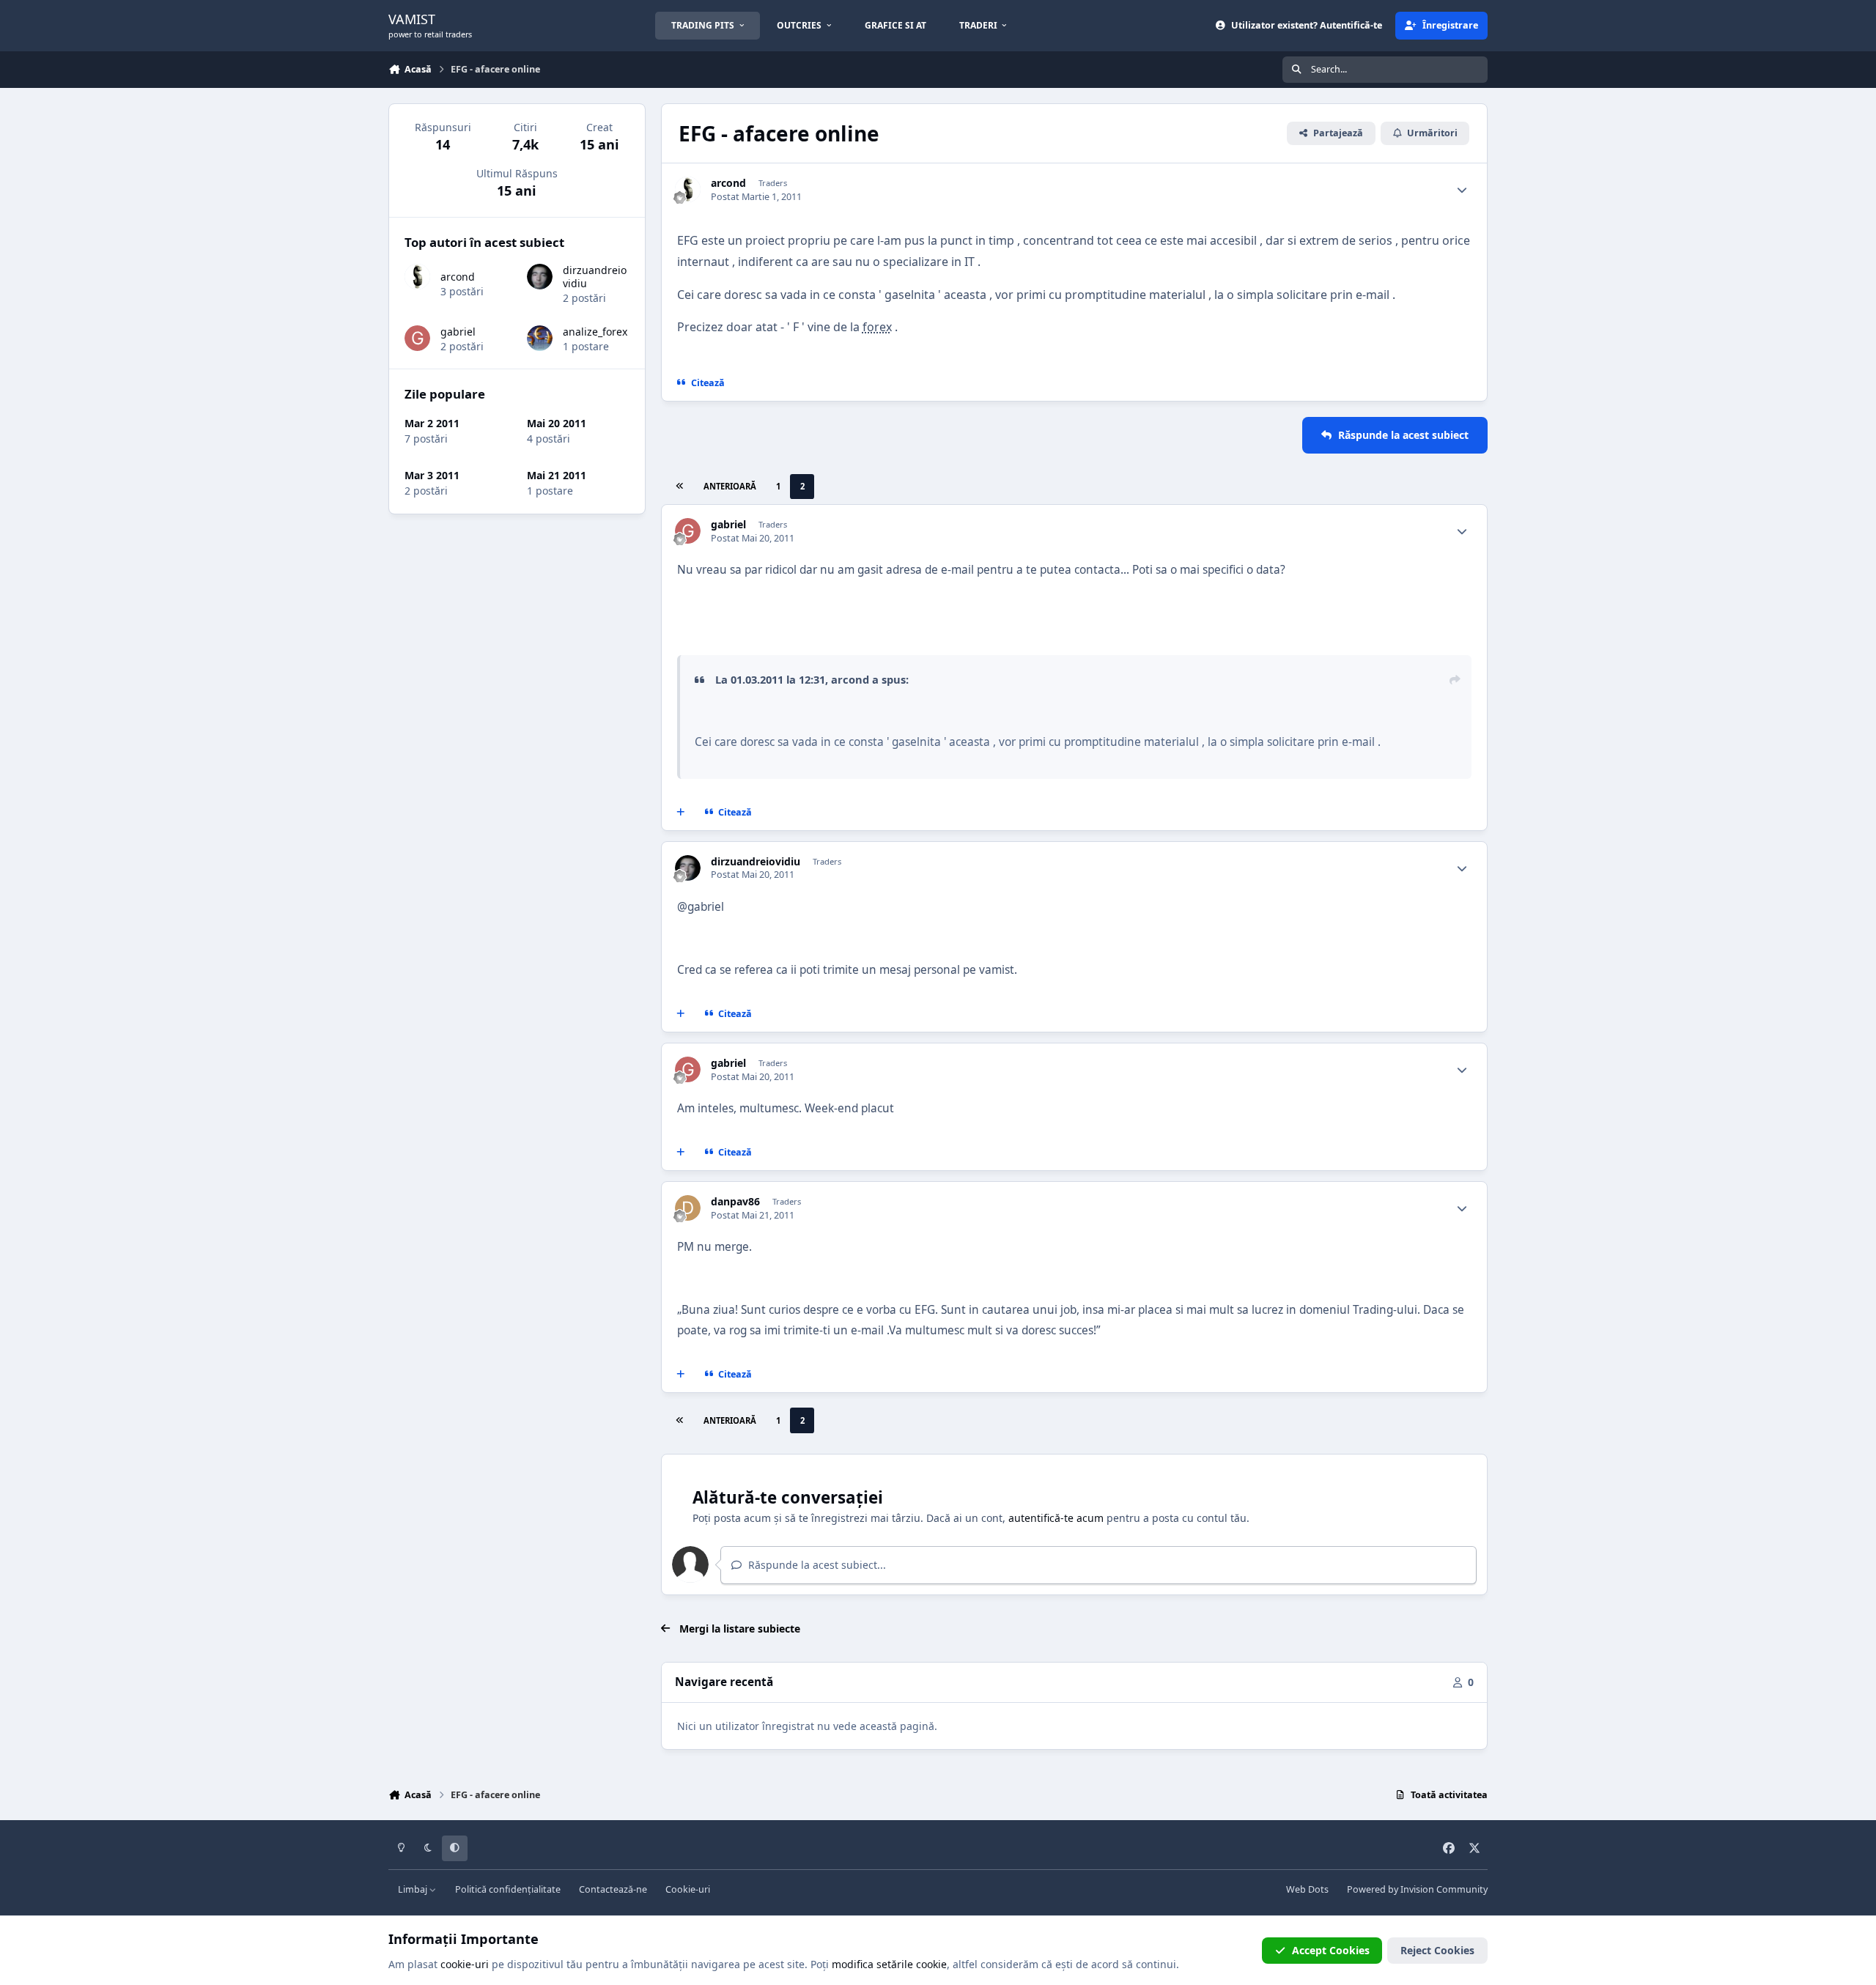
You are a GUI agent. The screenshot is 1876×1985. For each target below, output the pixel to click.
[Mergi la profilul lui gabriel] (688, 531)
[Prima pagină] (679, 487)
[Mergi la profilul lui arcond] (688, 189)
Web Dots (1307, 1889)
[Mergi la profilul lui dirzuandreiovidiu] (688, 868)
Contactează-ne (613, 1889)
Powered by (1417, 1889)
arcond (728, 183)
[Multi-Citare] (681, 812)
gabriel (728, 525)
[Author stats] (1462, 190)
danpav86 (735, 1202)
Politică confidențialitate (508, 1889)
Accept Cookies (1331, 1950)
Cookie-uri (688, 1889)
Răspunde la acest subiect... (816, 1565)
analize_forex (595, 332)
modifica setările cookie (889, 1964)
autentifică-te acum (1056, 1518)
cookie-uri (465, 1964)
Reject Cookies (1437, 1950)
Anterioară (730, 486)
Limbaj (414, 1889)
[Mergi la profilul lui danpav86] (688, 1208)
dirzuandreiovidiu (756, 862)
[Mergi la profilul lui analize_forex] (540, 338)
